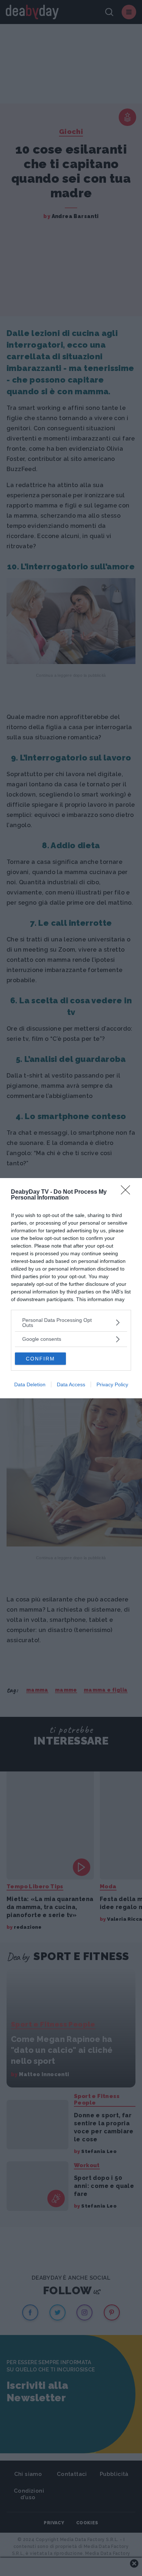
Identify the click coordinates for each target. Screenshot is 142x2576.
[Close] (128, 1192)
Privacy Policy (112, 1384)
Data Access (71, 1384)
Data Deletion (30, 1384)
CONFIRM (40, 1359)
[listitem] (71, 1323)
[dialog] (71, 1288)
